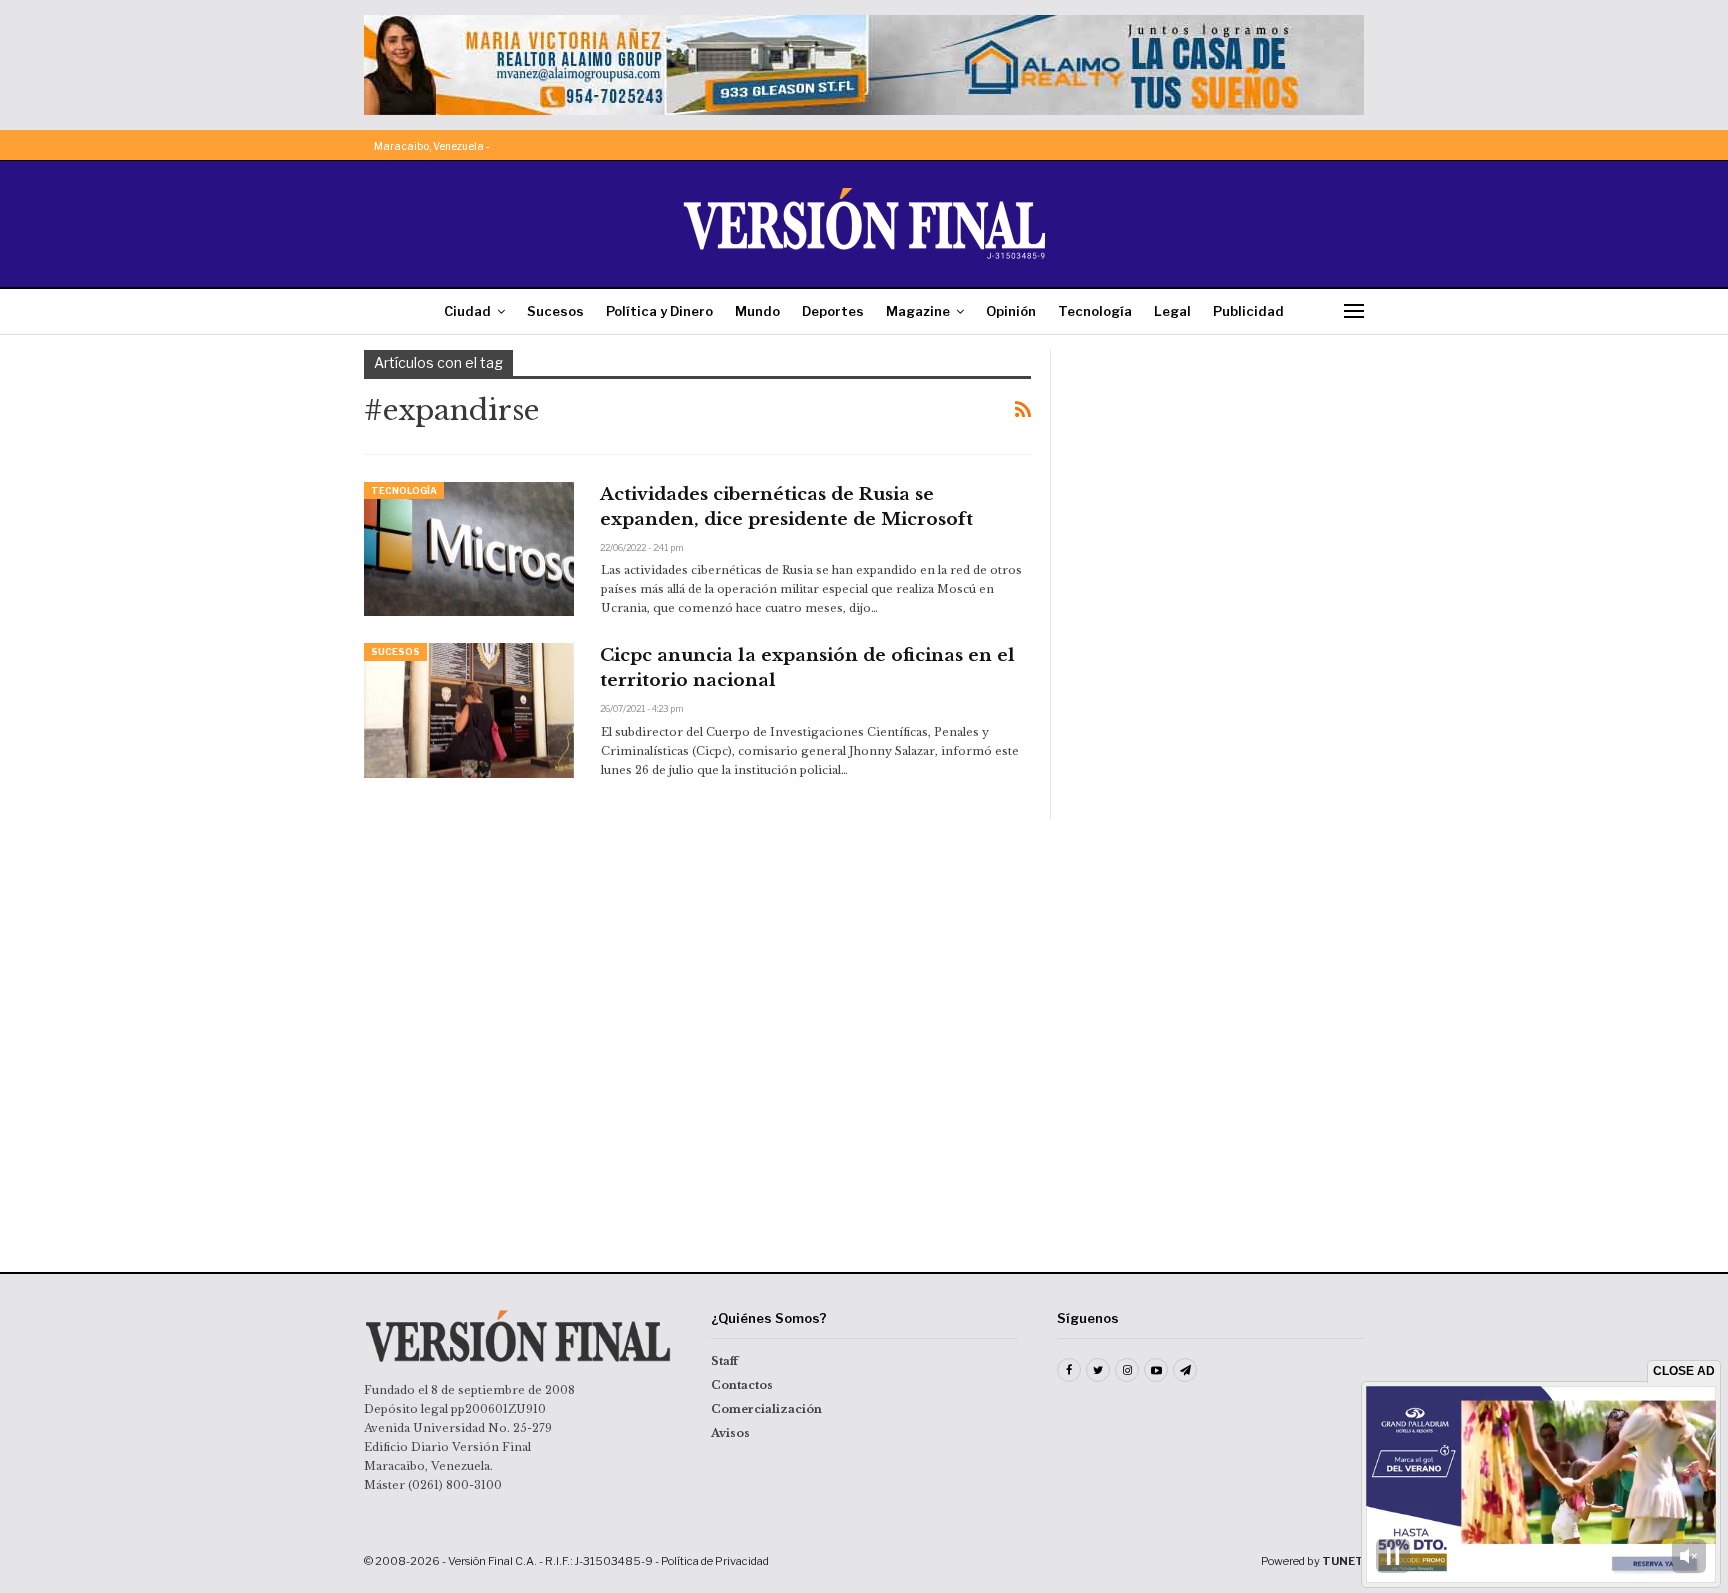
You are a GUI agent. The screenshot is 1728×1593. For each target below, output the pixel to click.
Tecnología (1095, 311)
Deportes (833, 311)
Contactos (742, 1385)
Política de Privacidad (715, 1561)
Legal (1172, 311)
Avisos (730, 1433)
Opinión (1011, 311)
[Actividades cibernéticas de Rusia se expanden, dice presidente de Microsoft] (469, 549)
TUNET (1343, 1561)
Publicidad (1248, 311)
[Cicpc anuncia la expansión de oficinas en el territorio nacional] (469, 710)
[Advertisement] (1221, 475)
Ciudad (467, 311)
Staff (724, 1361)
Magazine (918, 311)
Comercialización (766, 1409)
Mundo (757, 311)
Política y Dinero (659, 311)
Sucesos (555, 311)
